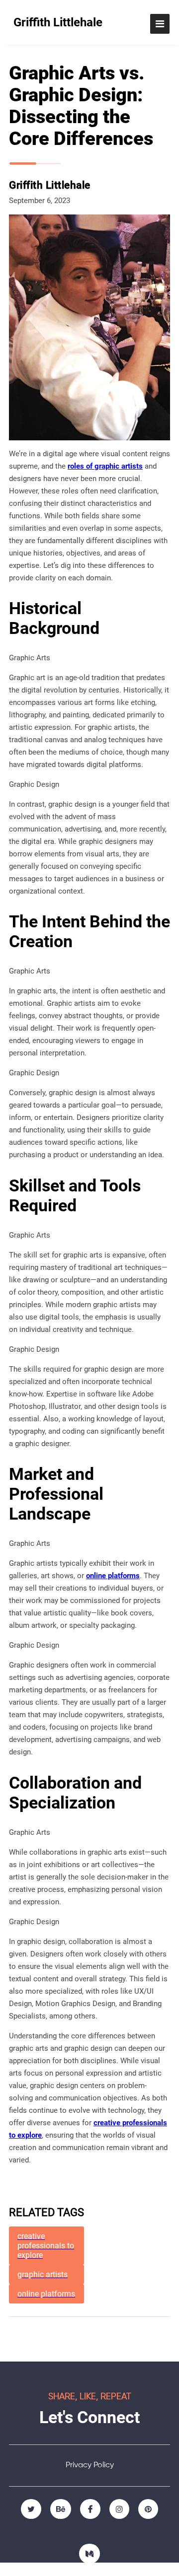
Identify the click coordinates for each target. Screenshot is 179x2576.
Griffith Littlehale (58, 22)
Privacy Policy (90, 2465)
